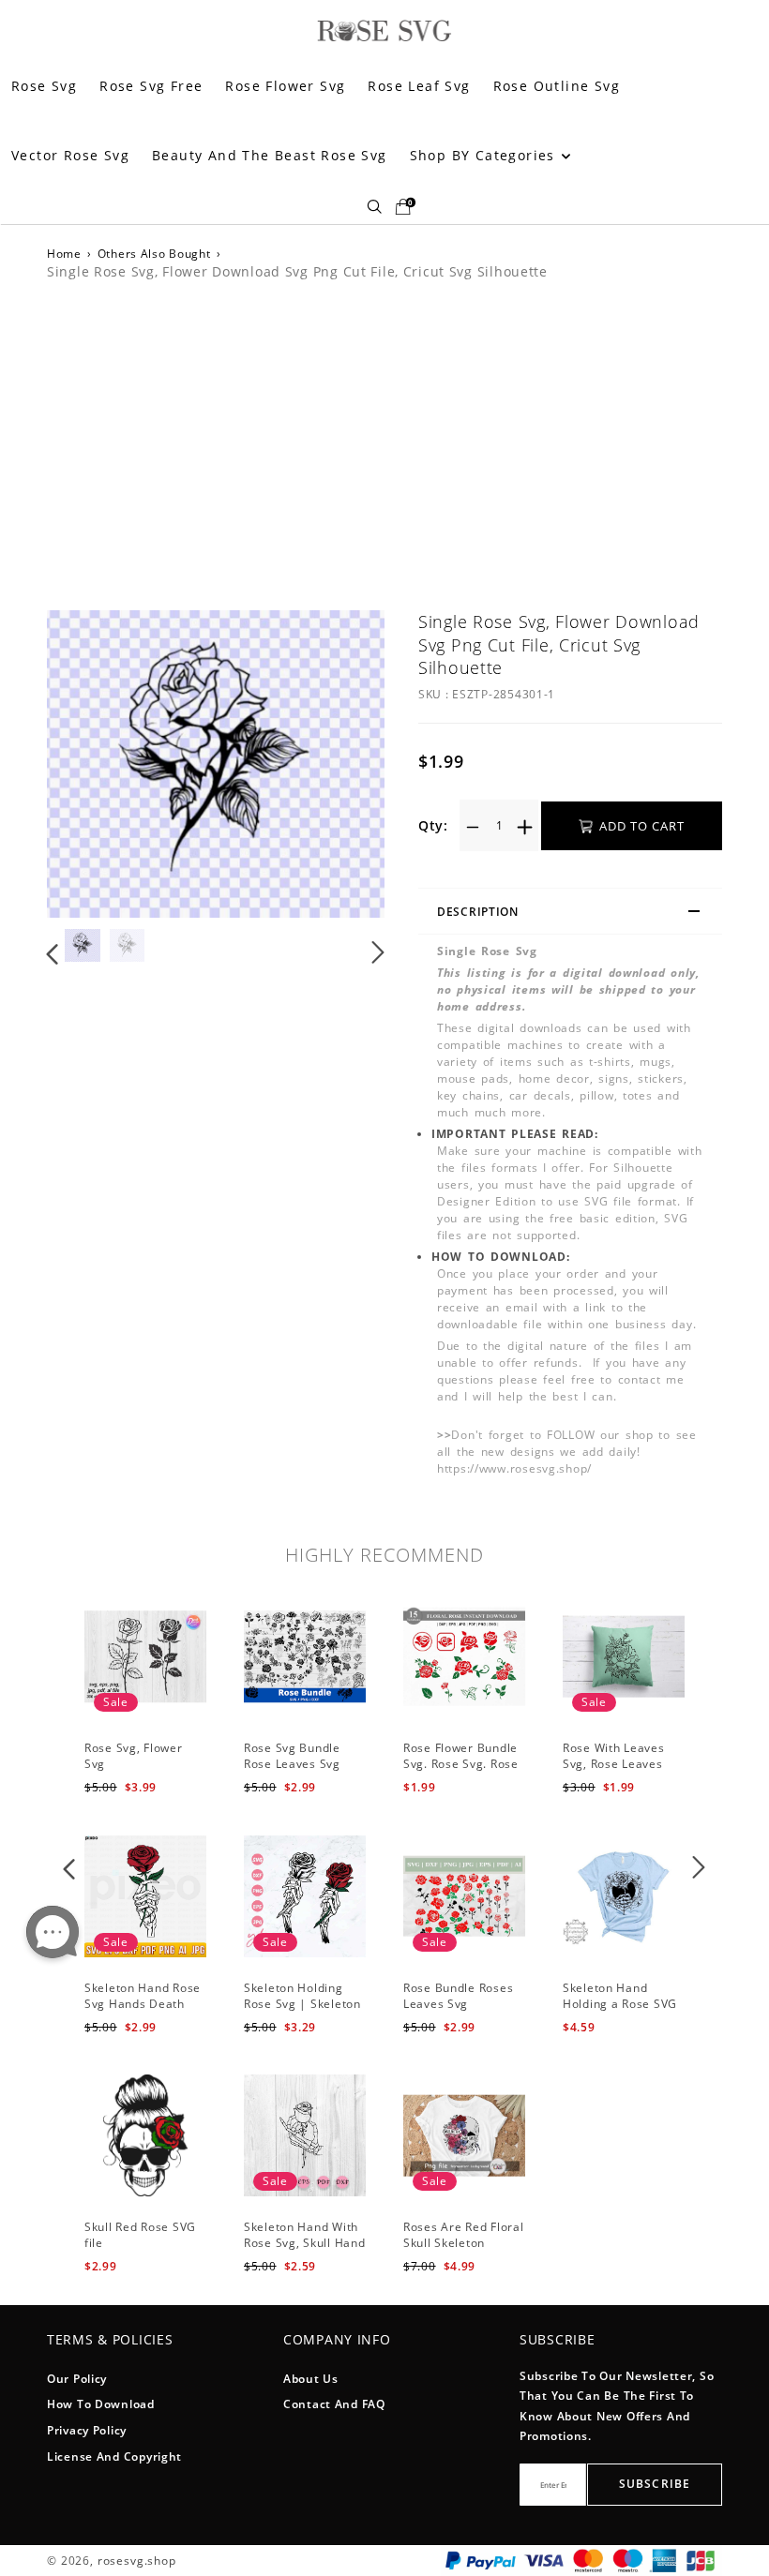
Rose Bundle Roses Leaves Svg (458, 1996)
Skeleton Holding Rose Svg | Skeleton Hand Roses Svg (302, 2004)
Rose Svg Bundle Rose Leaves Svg (292, 1756)
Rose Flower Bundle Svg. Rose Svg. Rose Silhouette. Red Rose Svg (463, 1771)
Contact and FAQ (334, 2404)
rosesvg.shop (137, 2561)
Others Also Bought (154, 254)
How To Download (101, 2404)
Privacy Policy (87, 2430)
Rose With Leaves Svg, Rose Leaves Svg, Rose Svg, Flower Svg (614, 1771)
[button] (90, 766)
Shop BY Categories (485, 155)
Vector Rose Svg (70, 155)
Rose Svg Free (151, 86)
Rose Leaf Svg (419, 86)
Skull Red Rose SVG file (140, 2235)
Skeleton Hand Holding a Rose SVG (620, 1996)
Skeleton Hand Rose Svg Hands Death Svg (143, 2004)
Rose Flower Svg (285, 86)
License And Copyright (114, 2456)
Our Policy (77, 2379)
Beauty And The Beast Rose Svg (270, 155)
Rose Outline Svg (557, 86)
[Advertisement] (384, 442)
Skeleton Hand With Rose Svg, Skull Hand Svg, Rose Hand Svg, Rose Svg (304, 2250)
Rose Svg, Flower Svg (134, 1756)
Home (64, 254)
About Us (311, 2379)
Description (478, 912)
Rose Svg (44, 86)
